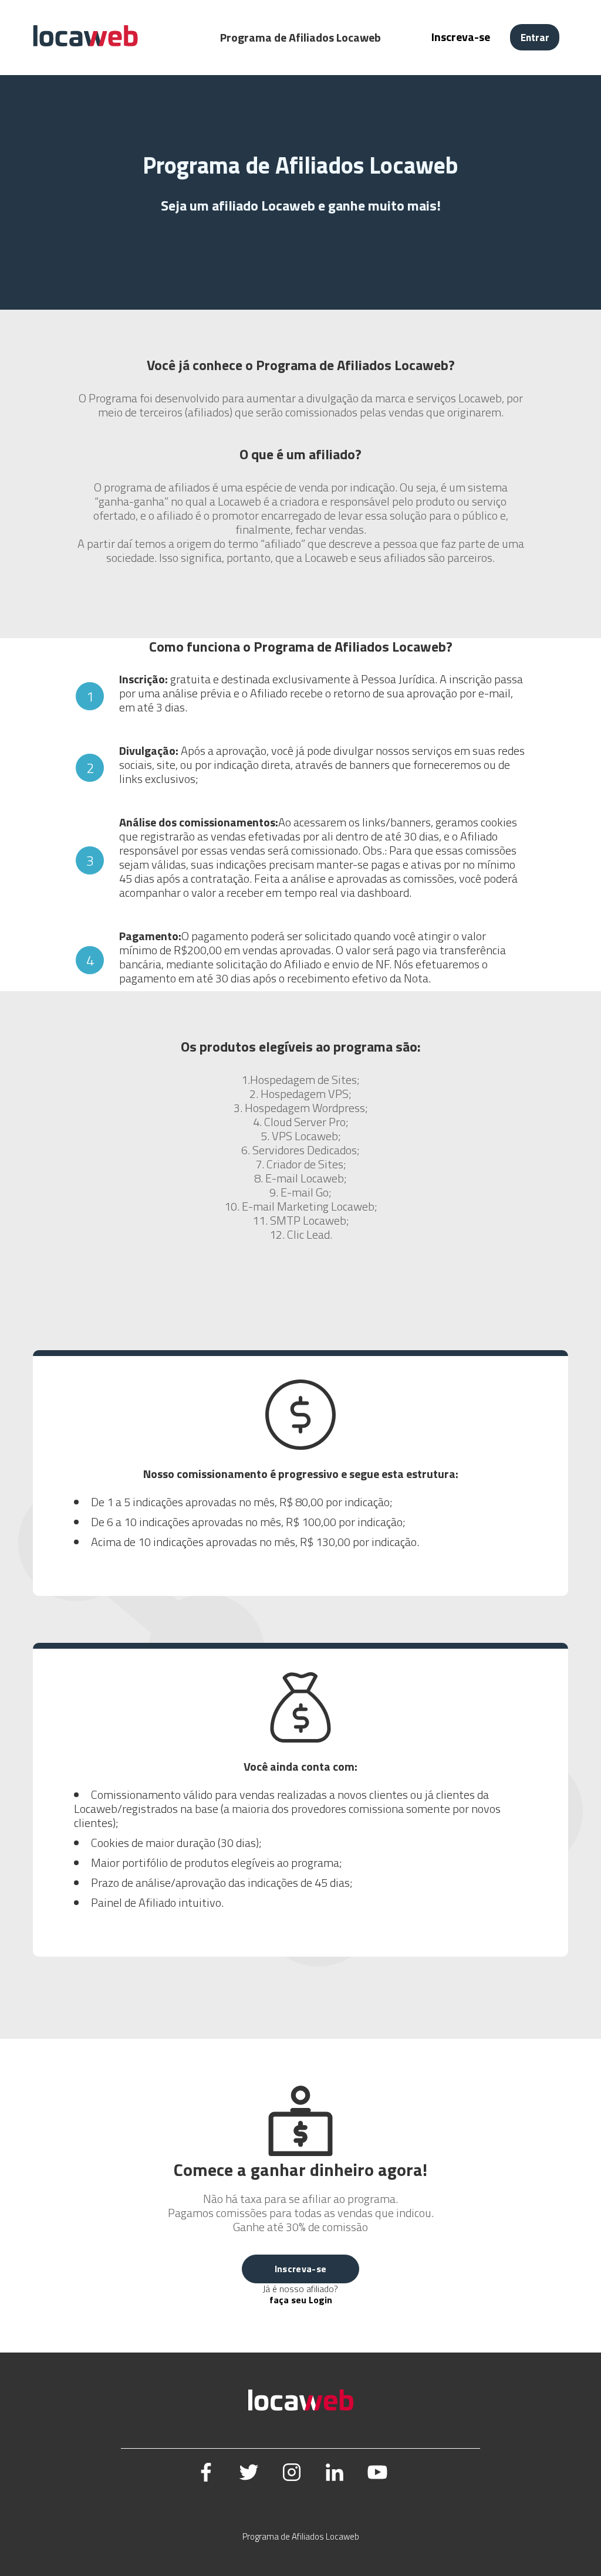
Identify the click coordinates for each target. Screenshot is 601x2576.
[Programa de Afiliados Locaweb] (85, 44)
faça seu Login (301, 2300)
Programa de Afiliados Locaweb (301, 2536)
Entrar (535, 37)
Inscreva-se (461, 37)
